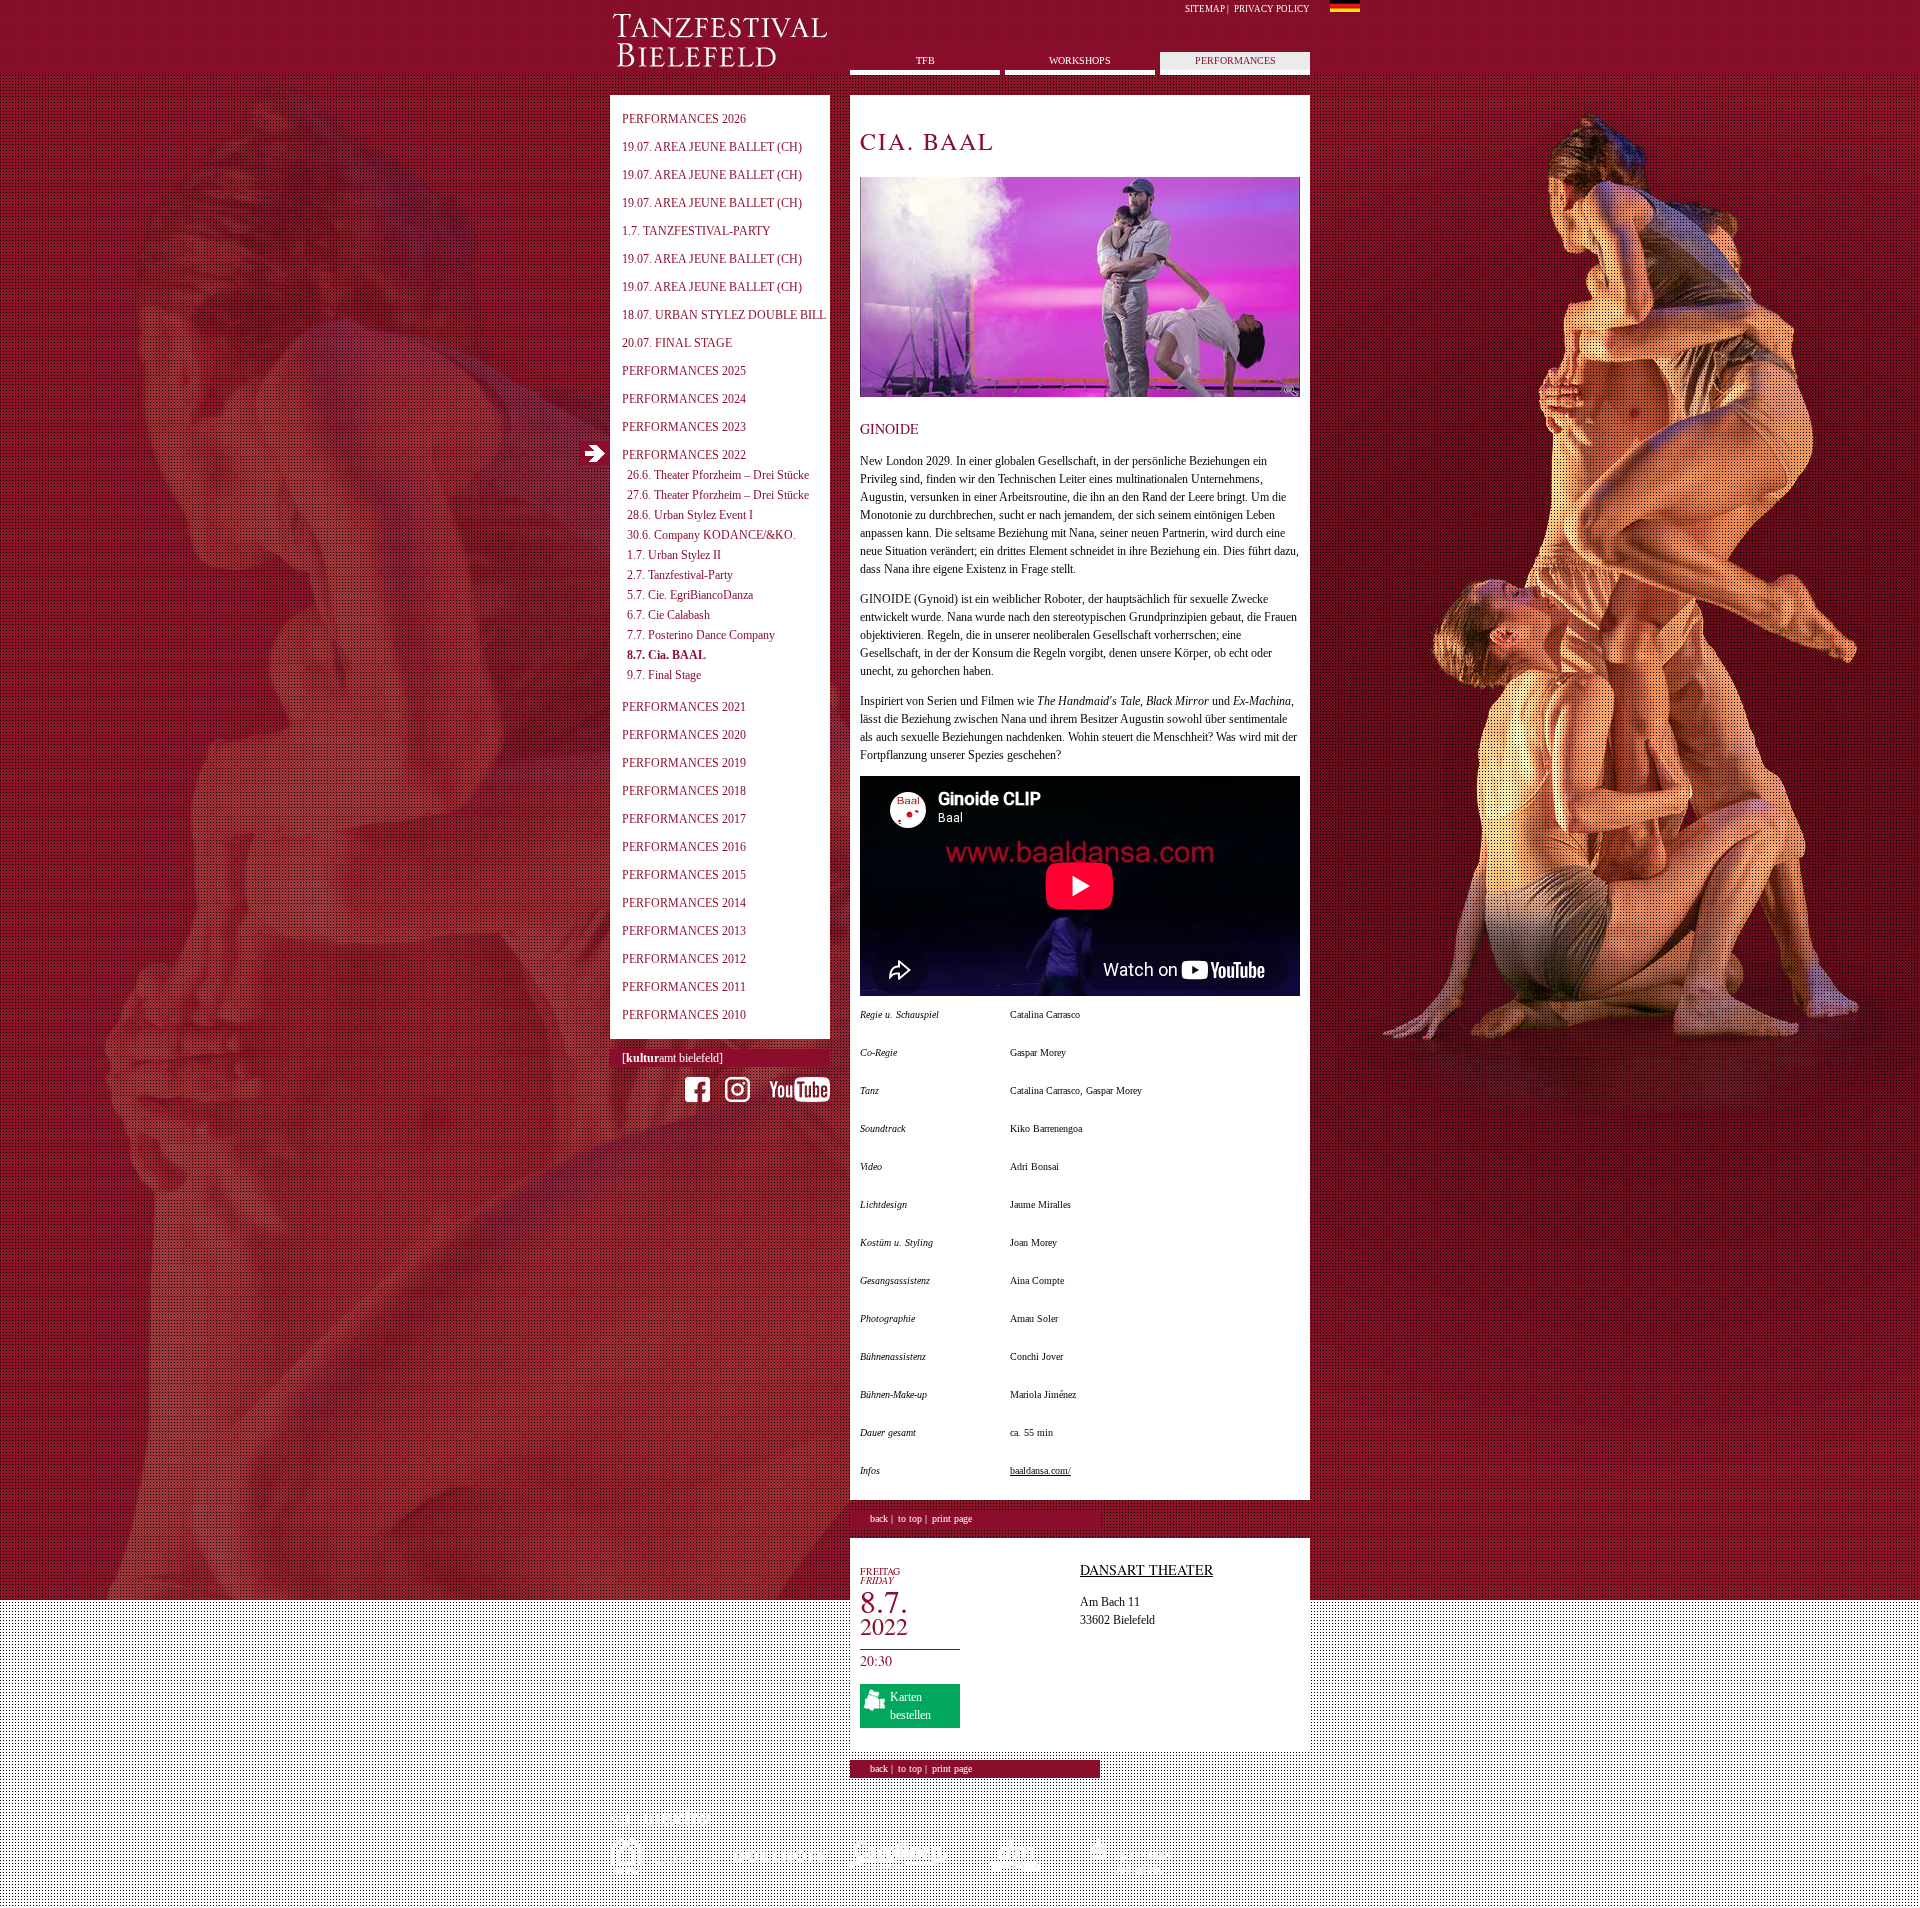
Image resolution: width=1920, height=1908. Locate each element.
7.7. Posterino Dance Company (701, 635)
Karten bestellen (910, 1706)
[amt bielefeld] (672, 1058)
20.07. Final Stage (677, 343)
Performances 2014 (684, 903)
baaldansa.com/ (1040, 1470)
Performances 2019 (684, 763)
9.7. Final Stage (664, 675)
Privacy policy (1272, 9)
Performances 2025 (684, 371)
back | (881, 1518)
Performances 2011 (684, 987)
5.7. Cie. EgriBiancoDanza (690, 595)
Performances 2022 (684, 455)
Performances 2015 (684, 875)
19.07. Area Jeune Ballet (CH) (712, 147)
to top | (912, 1518)
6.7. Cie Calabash (668, 615)
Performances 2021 (684, 707)
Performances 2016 (684, 847)
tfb (925, 60)
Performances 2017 (684, 819)
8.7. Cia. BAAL (666, 655)
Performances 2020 (684, 735)
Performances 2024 (684, 399)
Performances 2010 (684, 1015)
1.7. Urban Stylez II (674, 555)
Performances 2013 (684, 931)
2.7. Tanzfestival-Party (680, 575)
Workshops (1080, 60)
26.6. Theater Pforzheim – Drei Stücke (718, 475)
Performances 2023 (684, 427)
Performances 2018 (684, 791)
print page (952, 1518)
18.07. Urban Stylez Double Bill (724, 315)
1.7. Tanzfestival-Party (696, 231)
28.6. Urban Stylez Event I (690, 515)
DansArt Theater (1146, 1569)
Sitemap (1205, 9)
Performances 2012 (684, 959)
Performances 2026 (684, 119)
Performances (1235, 60)
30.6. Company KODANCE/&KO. (711, 535)
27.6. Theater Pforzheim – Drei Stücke (718, 495)
